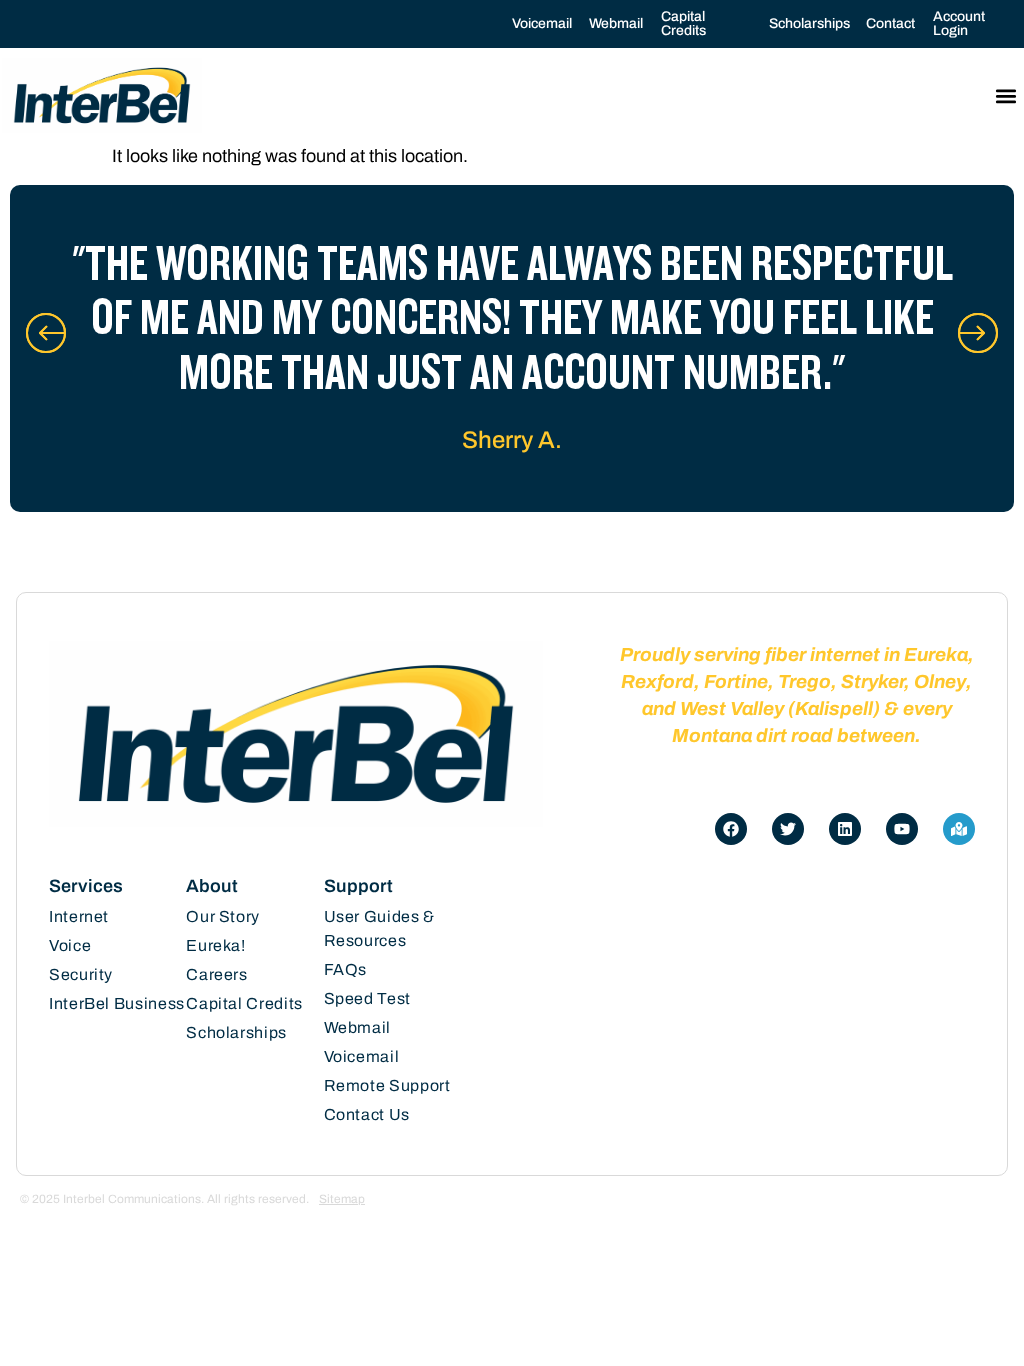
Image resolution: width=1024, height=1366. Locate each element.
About (212, 886)
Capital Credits (683, 23)
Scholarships (809, 23)
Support (358, 886)
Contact (890, 23)
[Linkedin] (845, 829)
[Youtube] (902, 829)
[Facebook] (731, 829)
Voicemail (542, 23)
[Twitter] (788, 829)
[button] (1005, 95)
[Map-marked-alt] (959, 829)
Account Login (959, 23)
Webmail (616, 23)
